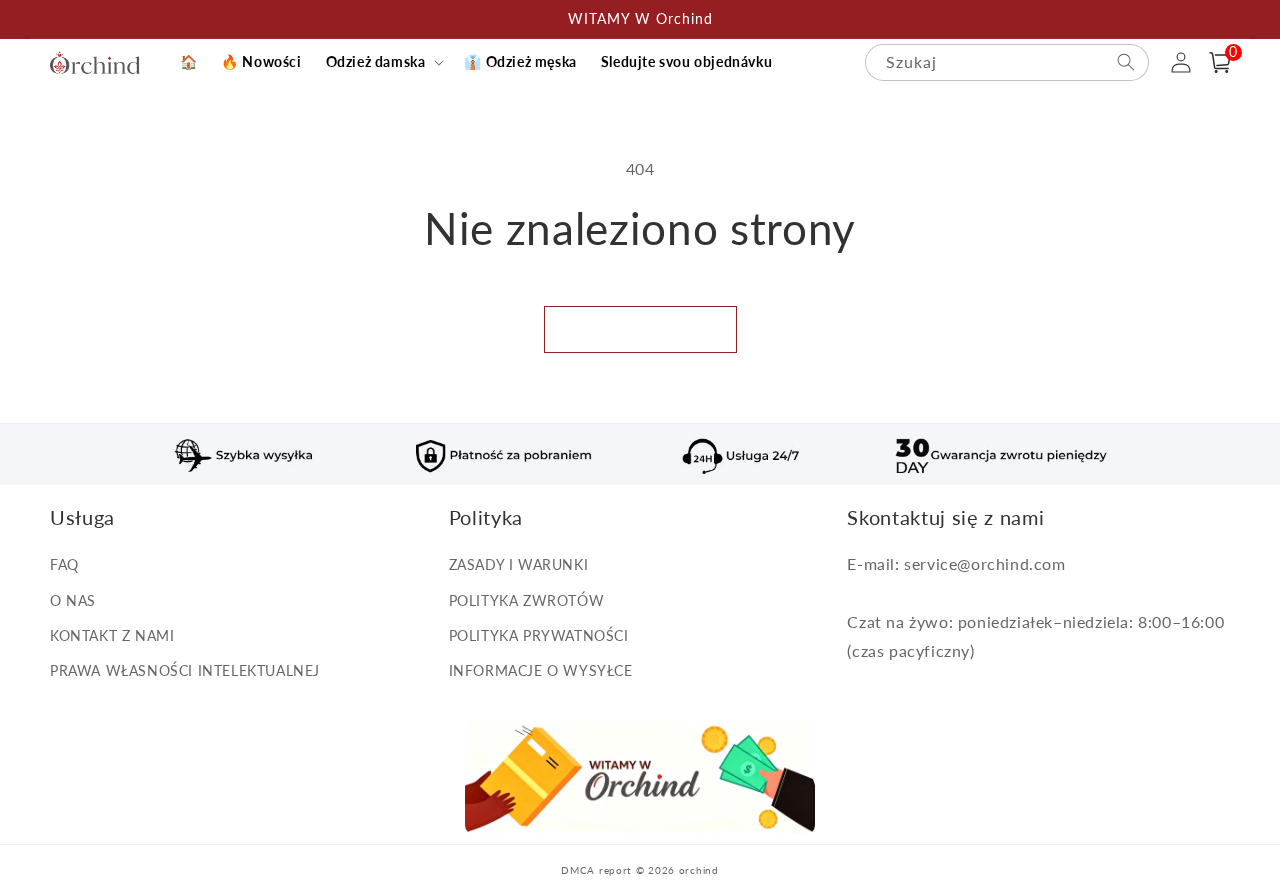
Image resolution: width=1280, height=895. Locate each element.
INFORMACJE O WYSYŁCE (541, 670)
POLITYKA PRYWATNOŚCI (539, 635)
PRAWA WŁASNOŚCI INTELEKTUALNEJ (185, 670)
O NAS (73, 600)
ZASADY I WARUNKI (519, 564)
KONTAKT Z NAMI (112, 635)
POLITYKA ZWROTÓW (527, 600)
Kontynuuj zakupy (640, 329)
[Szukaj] (1126, 62)
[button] (383, 62)
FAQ (64, 564)
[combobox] (1007, 62)
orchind (699, 870)
